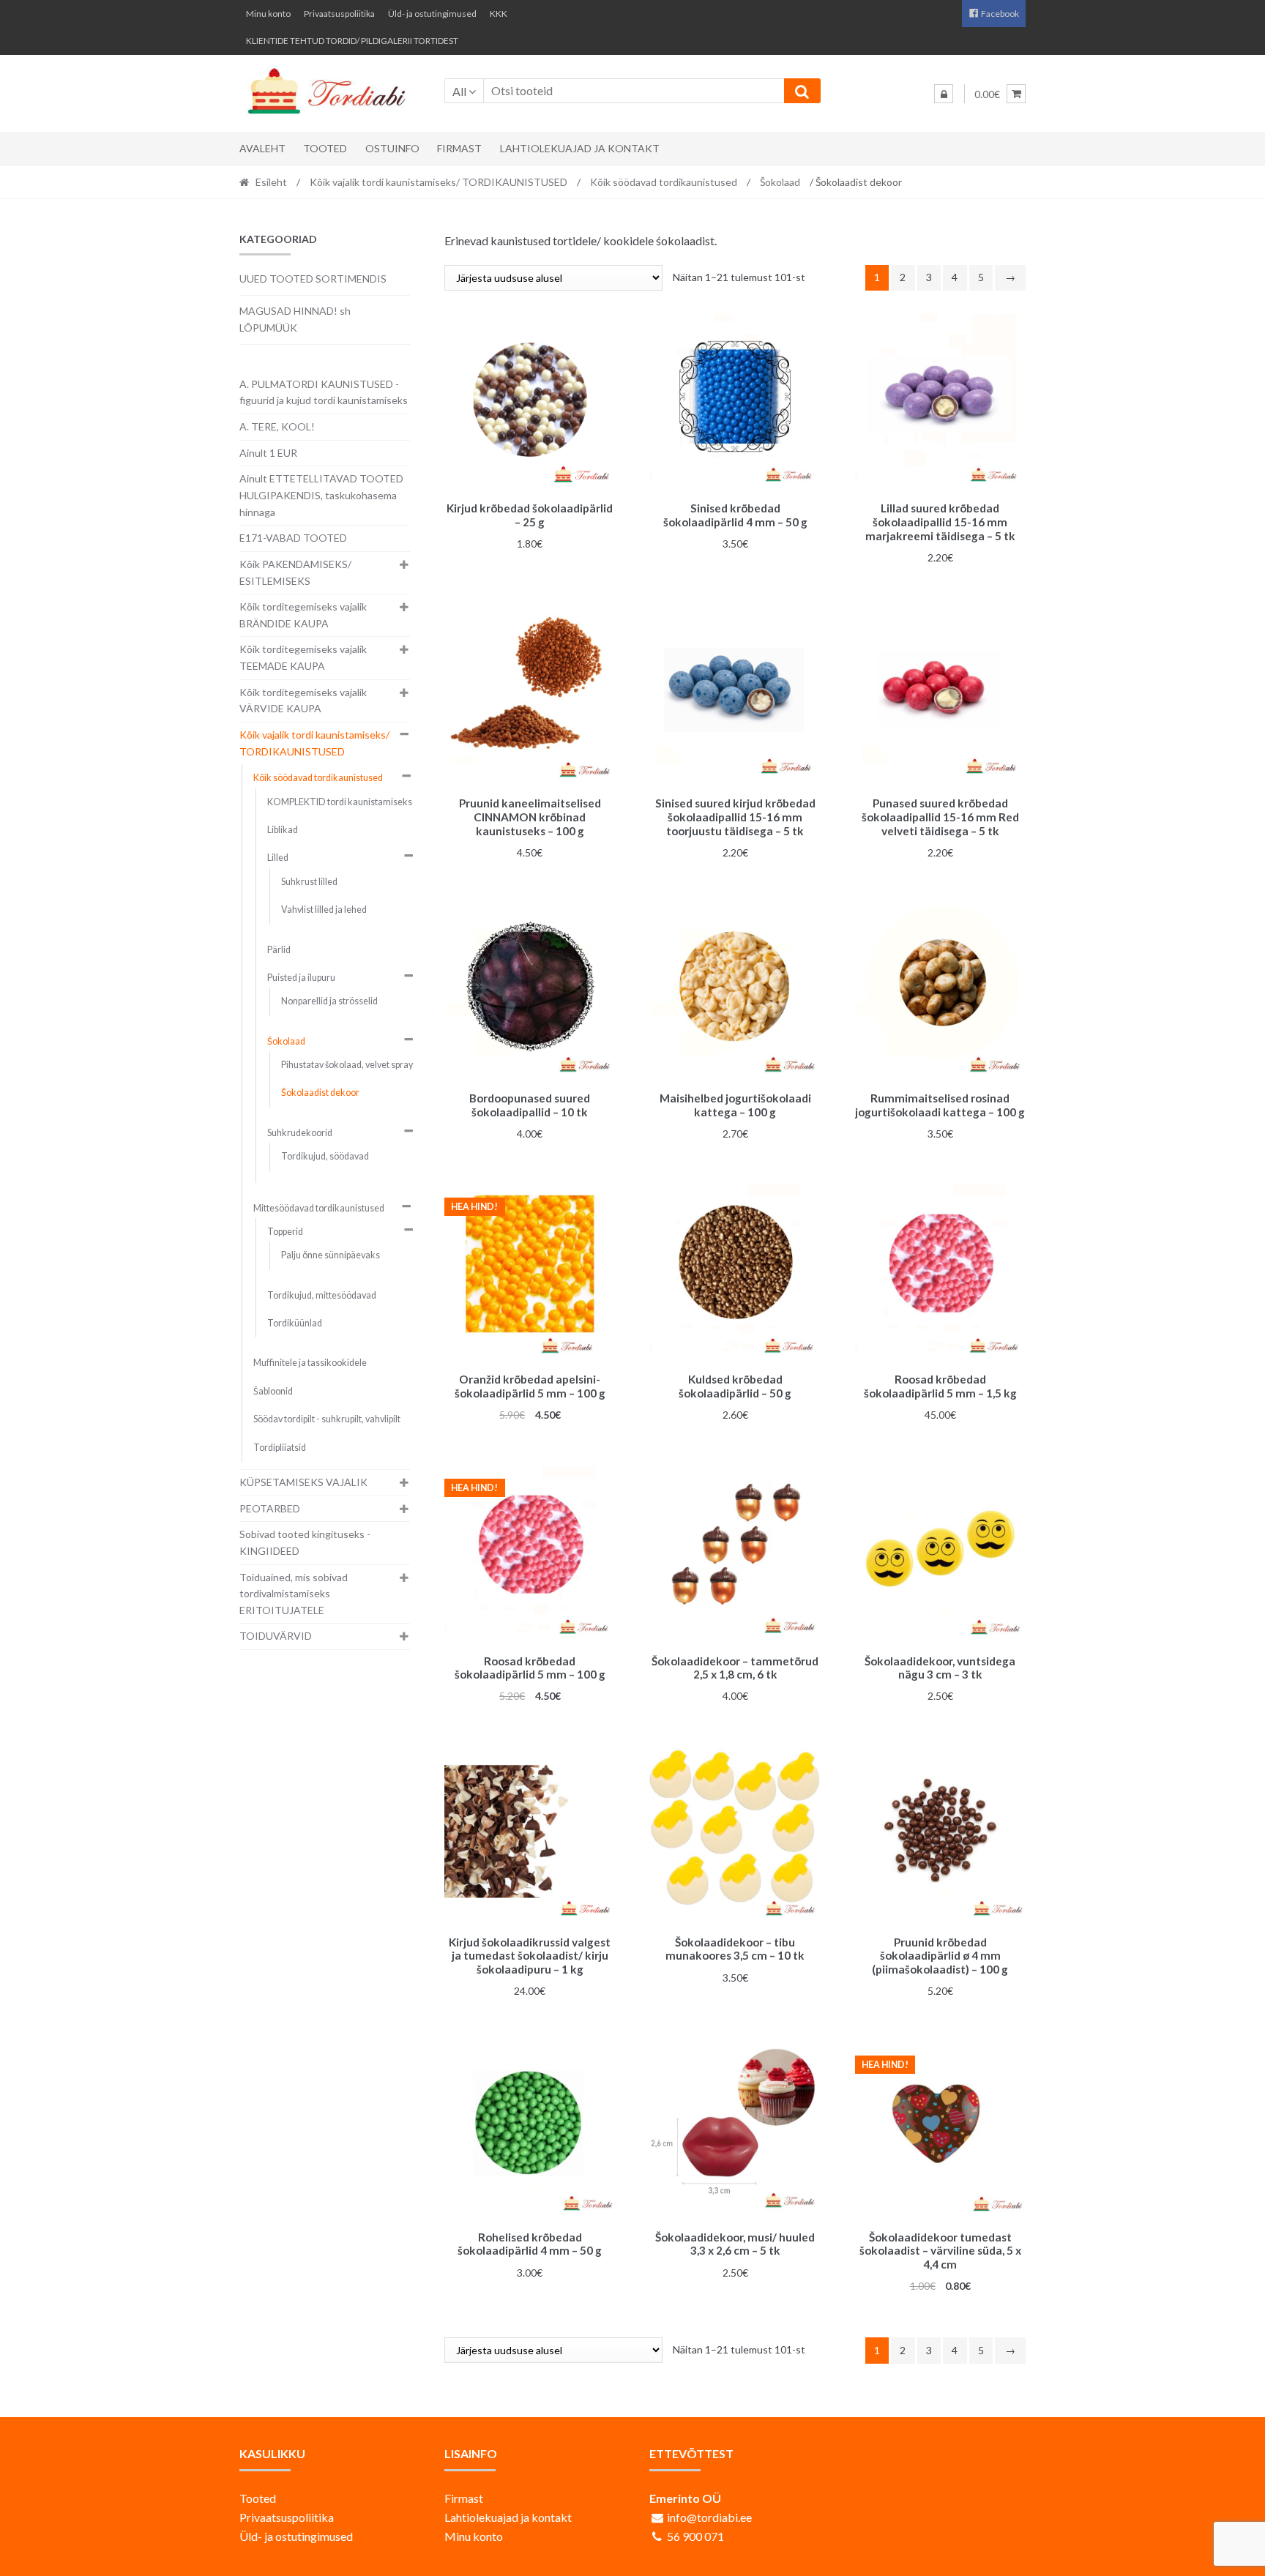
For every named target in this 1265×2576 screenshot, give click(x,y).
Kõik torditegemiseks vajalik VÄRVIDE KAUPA (303, 701)
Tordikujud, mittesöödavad (322, 1295)
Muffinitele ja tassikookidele (310, 1363)
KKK (499, 14)
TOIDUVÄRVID (276, 1636)
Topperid (285, 1232)
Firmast (459, 148)
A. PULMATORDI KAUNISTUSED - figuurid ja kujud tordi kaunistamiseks (324, 392)
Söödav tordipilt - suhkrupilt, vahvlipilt (327, 1419)
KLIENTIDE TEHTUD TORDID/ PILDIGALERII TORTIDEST (352, 41)
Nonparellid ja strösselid (329, 1001)
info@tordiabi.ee (709, 2517)
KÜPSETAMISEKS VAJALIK (303, 1482)
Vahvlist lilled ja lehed (324, 910)
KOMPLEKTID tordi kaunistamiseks (340, 802)
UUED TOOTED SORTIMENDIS (313, 279)
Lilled (278, 858)
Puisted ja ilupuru (301, 978)
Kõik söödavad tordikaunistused (664, 182)
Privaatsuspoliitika (339, 14)
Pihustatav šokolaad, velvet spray (347, 1065)
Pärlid (279, 950)
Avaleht (262, 148)
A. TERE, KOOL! (277, 426)
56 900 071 (695, 2536)
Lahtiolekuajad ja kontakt (580, 148)
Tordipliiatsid (280, 1448)
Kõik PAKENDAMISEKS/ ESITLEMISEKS (295, 572)
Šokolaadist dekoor (320, 1093)
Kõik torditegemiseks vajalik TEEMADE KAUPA (303, 657)
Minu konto (268, 14)
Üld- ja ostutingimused (432, 14)
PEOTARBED (270, 1508)
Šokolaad (780, 182)
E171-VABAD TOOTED (293, 538)
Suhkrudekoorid (300, 1133)
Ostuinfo (392, 148)
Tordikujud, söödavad (325, 1156)
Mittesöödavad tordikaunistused (319, 1208)
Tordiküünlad (295, 1323)
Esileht (271, 182)
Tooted (325, 148)
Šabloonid (273, 1391)
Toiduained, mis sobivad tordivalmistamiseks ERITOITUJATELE (294, 1594)
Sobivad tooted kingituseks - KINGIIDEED (305, 1542)
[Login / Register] (944, 94)
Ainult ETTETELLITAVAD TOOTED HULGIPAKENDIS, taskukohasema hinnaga (321, 495)
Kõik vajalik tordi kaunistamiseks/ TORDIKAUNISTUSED (439, 182)
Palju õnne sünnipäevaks (331, 1255)
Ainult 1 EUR (268, 453)
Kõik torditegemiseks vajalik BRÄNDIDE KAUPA (303, 615)
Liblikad (283, 830)
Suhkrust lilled (309, 882)
